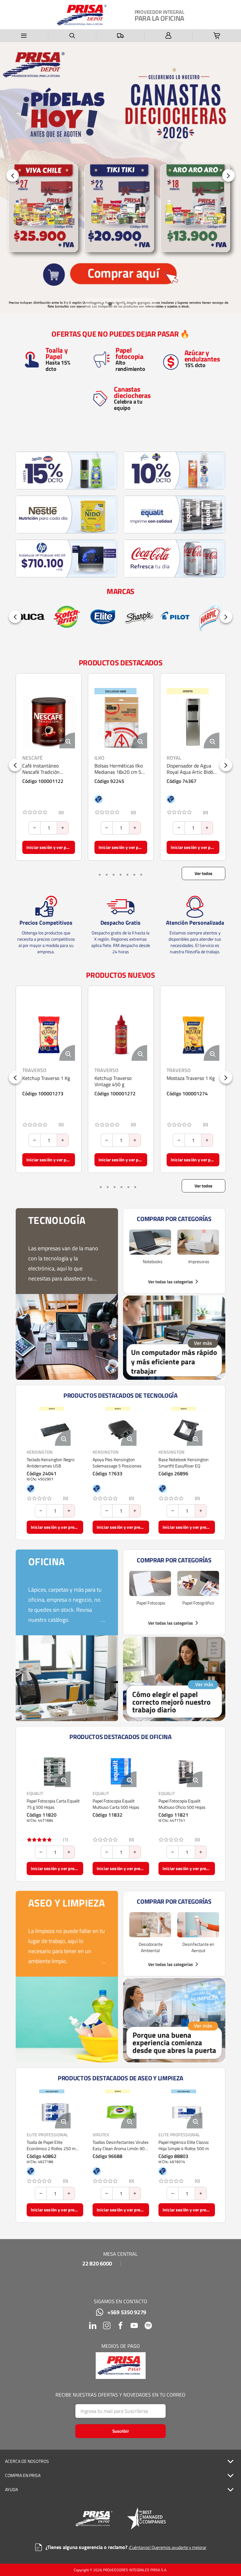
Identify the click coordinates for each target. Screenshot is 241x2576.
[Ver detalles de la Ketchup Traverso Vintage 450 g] (49, 1034)
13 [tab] (127, 875)
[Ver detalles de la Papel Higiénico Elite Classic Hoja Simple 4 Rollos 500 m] (187, 2113)
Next (228, 175)
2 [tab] (102, 304)
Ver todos (204, 873)
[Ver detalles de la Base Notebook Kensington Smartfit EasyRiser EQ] (187, 1430)
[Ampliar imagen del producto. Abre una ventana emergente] (67, 740)
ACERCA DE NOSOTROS (27, 2461)
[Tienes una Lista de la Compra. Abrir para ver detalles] (217, 36)
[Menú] (24, 36)
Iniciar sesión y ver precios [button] (51, 847)
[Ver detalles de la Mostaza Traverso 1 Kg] (121, 1034)
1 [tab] (95, 304)
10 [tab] (120, 875)
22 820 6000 (97, 2264)
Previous (13, 175)
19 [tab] (141, 875)
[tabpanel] (120, 178)
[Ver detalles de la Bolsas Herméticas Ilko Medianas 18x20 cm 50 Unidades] (49, 722)
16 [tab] (134, 875)
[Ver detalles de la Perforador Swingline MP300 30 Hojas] (193, 722)
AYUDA (11, 2490)
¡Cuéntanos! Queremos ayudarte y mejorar (168, 2547)
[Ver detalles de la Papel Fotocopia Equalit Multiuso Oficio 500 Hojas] (187, 1771)
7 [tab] (139, 304)
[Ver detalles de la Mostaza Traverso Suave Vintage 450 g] (193, 1034)
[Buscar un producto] (72, 36)
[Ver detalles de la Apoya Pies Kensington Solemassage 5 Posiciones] (121, 1430)
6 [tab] (132, 304)
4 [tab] (117, 304)
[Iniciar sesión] (169, 36)
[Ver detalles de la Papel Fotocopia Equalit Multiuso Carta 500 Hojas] (121, 1771)
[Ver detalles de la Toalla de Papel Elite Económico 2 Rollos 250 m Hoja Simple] (55, 2113)
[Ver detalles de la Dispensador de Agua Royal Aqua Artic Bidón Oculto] (121, 722)
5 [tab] (125, 304)
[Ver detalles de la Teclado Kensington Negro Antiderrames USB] (55, 1430)
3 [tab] (109, 304)
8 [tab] (146, 304)
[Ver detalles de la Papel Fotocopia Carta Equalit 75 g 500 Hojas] (55, 1771)
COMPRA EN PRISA (23, 2475)
